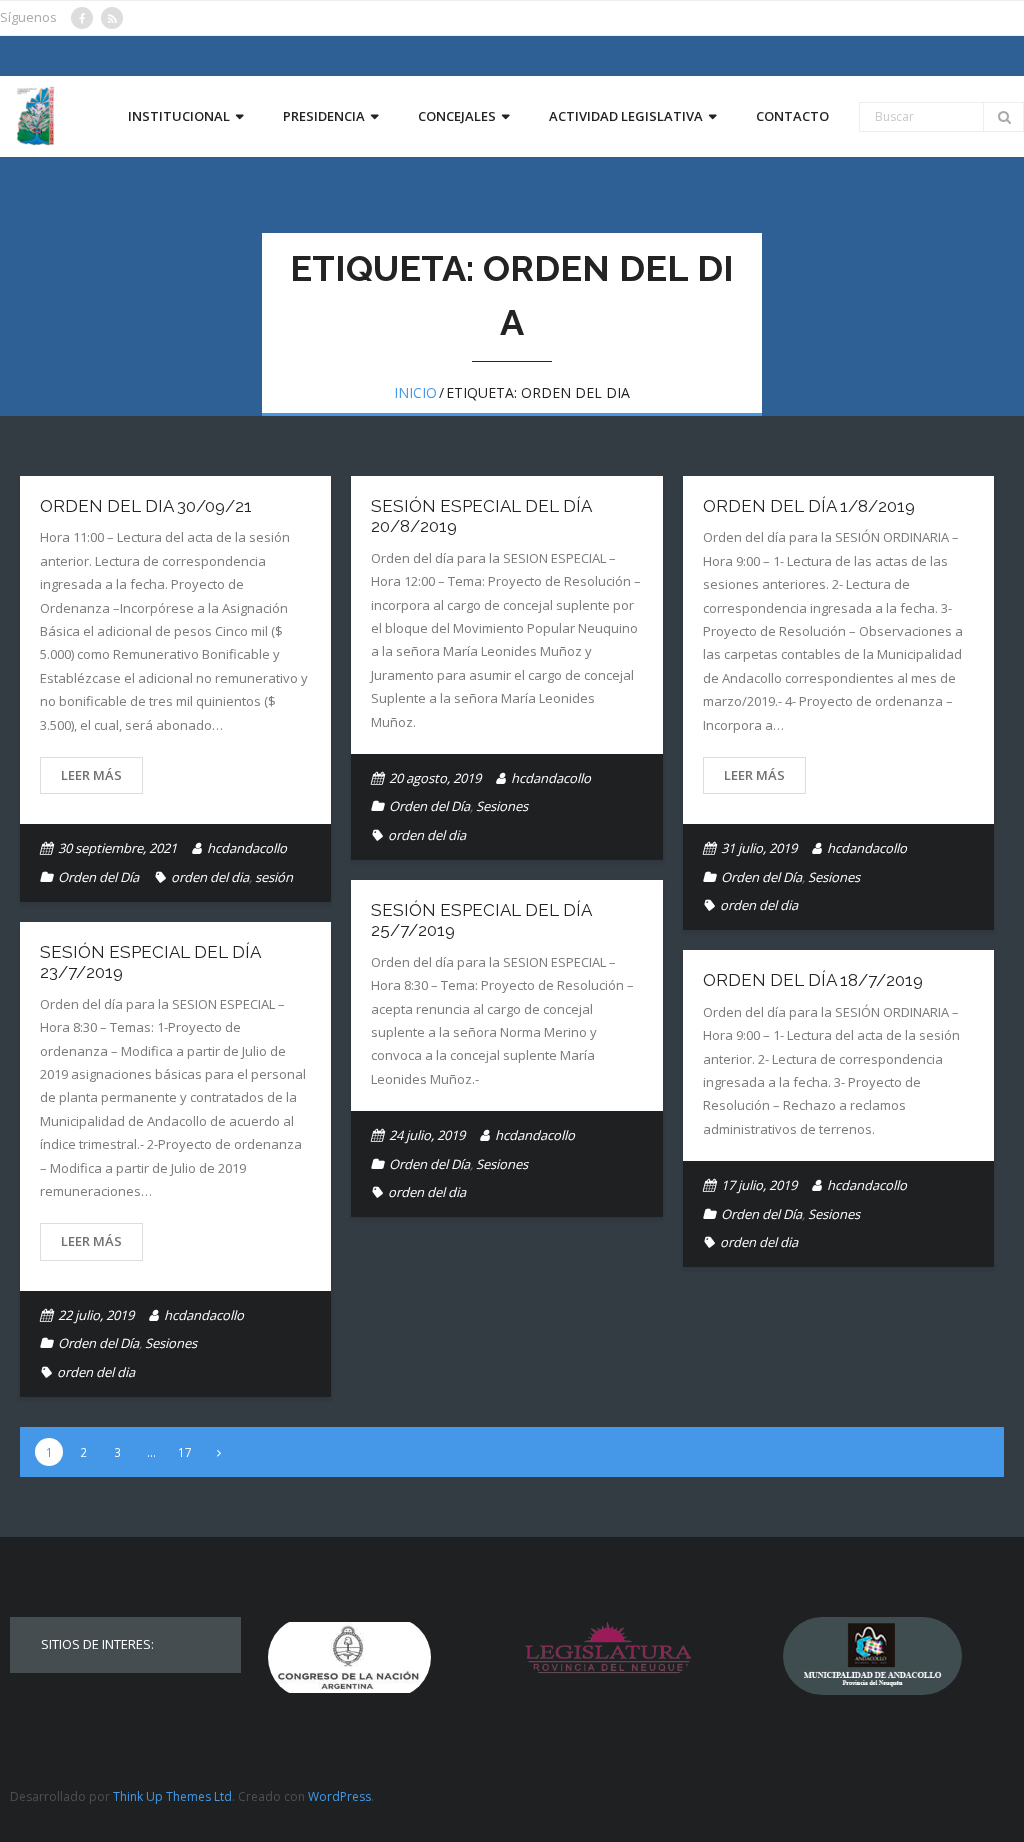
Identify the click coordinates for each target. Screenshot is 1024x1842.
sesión (274, 877)
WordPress (339, 1796)
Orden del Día (98, 877)
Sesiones (502, 806)
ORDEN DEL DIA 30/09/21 (146, 506)
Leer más (91, 775)
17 (185, 1452)
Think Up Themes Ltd (172, 1796)
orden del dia (210, 877)
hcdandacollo (247, 848)
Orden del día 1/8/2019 (809, 506)
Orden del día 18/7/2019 (813, 980)
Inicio (415, 392)
